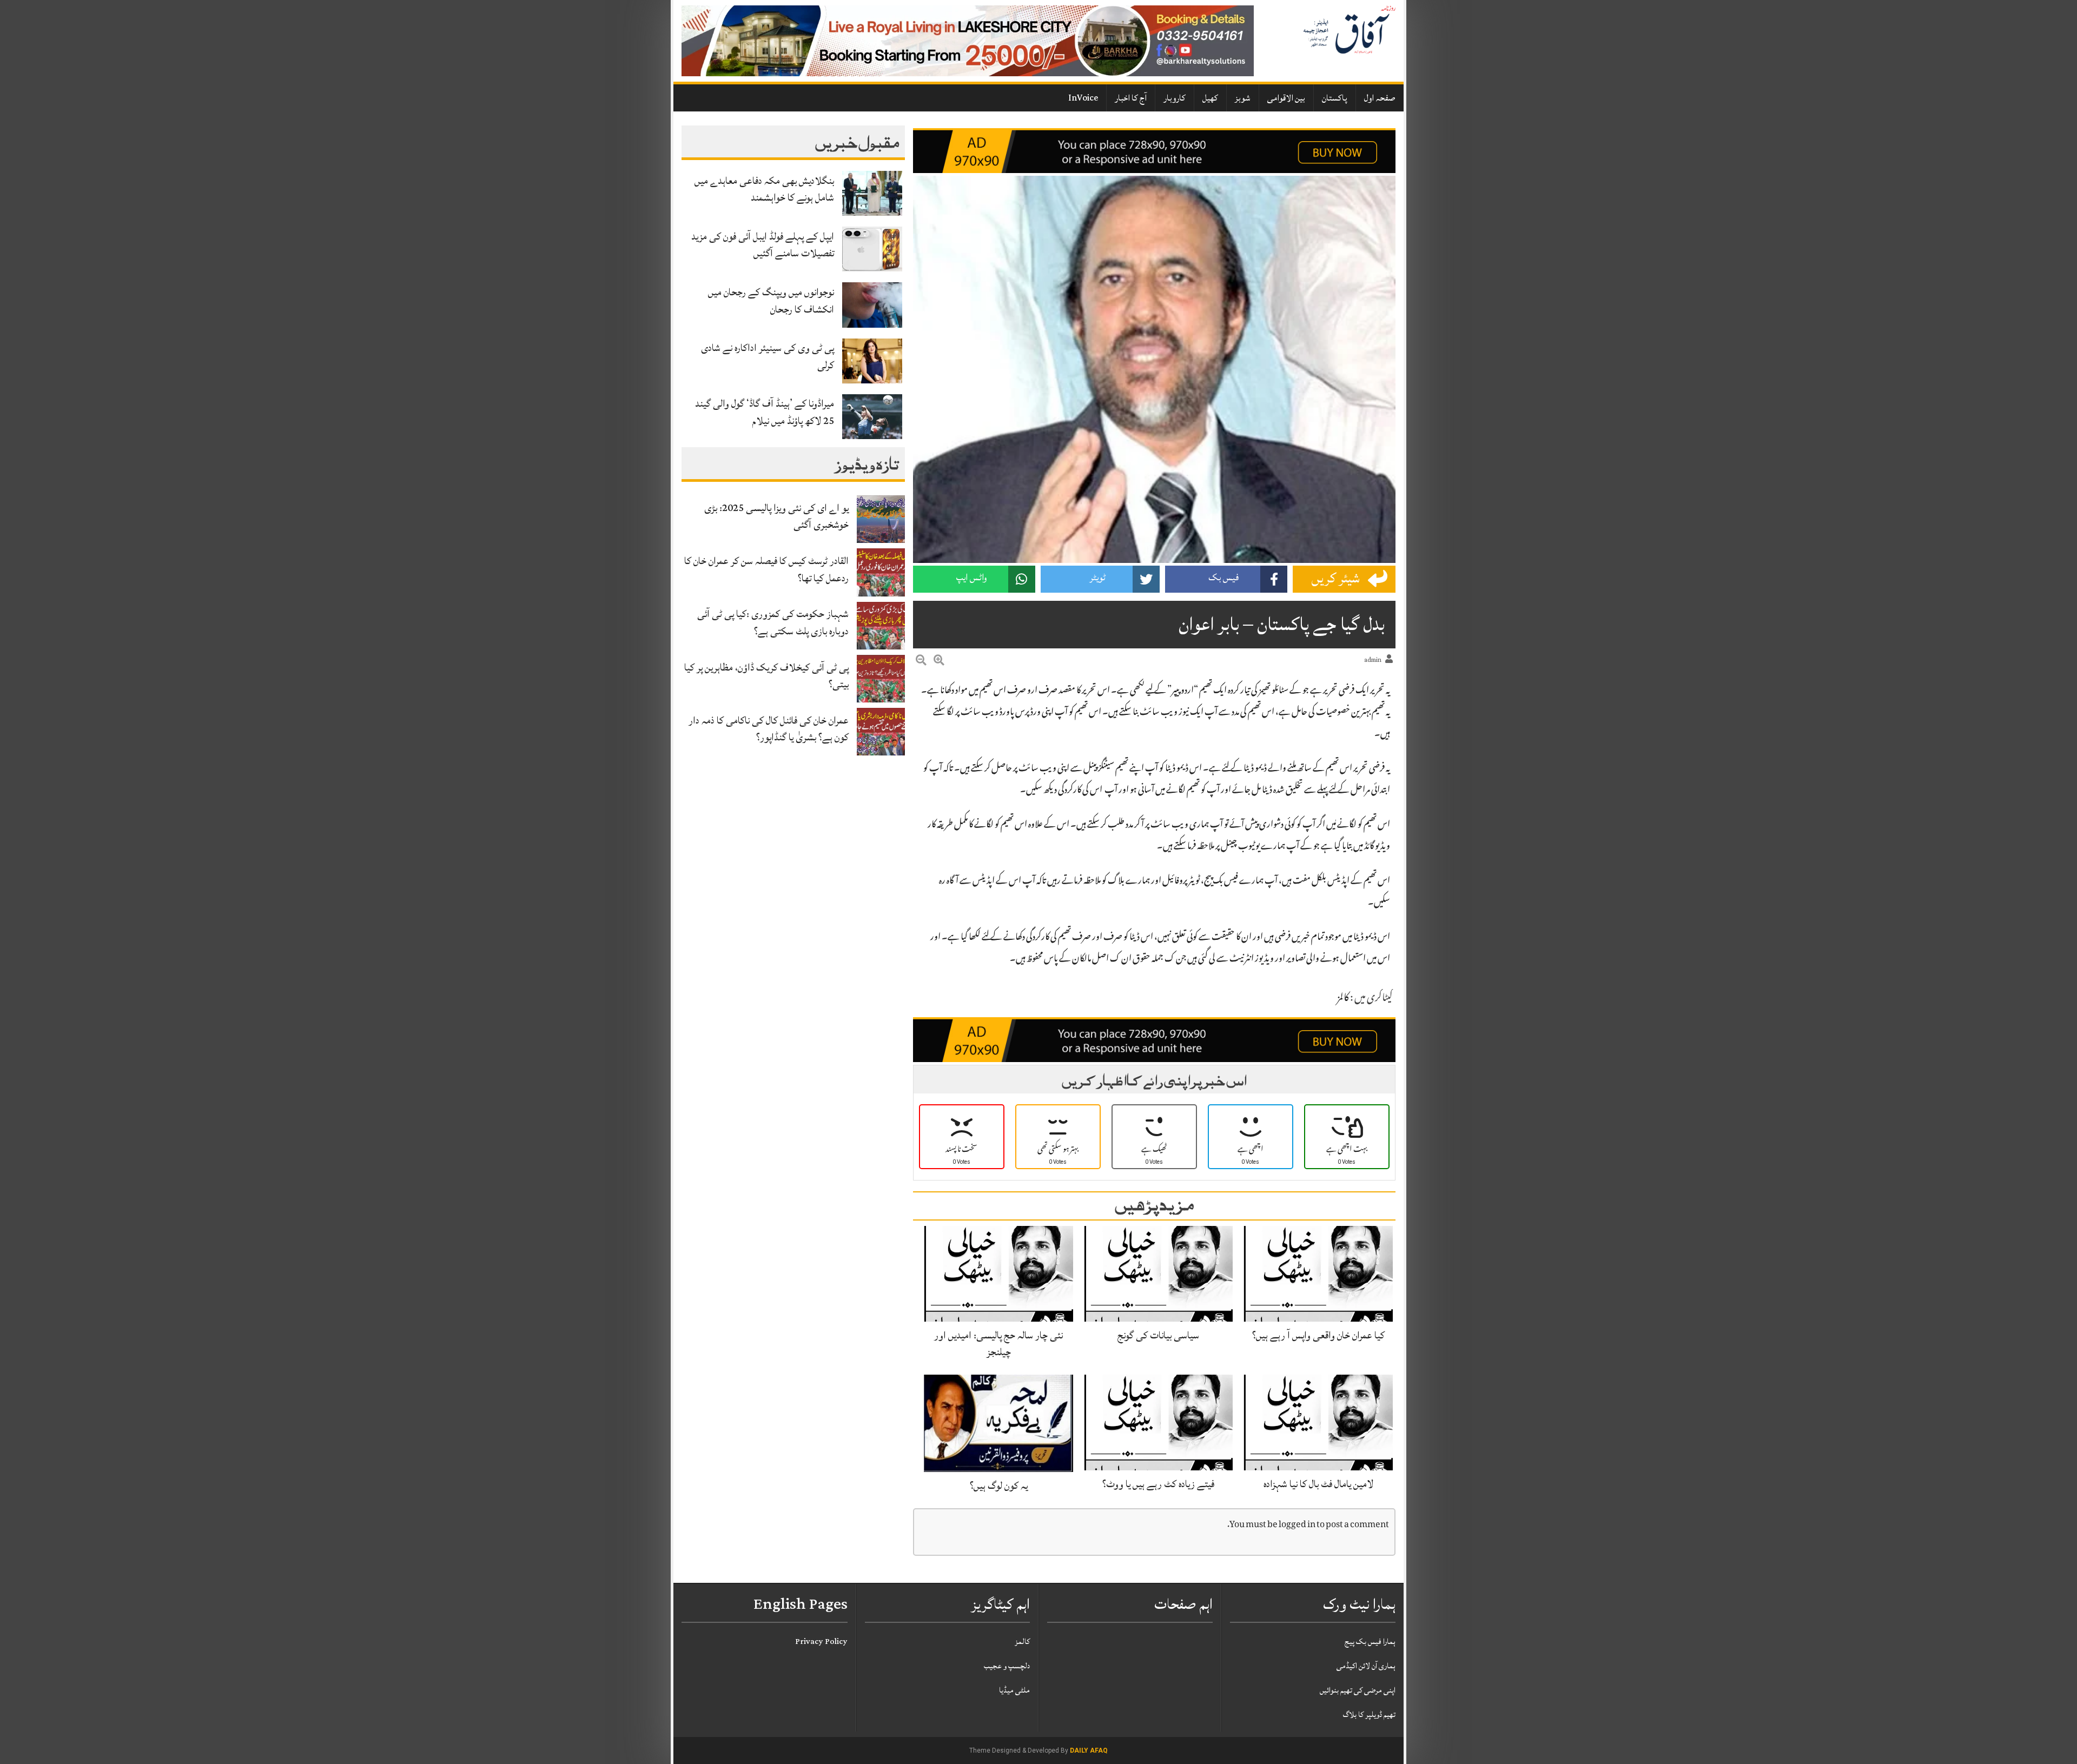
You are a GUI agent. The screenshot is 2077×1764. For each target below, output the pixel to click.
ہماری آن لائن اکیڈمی (1366, 1666)
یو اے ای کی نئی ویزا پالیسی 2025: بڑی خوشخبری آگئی (776, 516)
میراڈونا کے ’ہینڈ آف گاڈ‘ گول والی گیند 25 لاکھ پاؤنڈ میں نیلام (765, 412)
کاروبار (1175, 98)
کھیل (1210, 98)
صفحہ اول (1380, 98)
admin (1373, 660)
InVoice (1083, 98)
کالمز (1343, 999)
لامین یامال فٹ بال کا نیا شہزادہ (1318, 1484)
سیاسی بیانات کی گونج (1158, 1335)
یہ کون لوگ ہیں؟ (999, 1486)
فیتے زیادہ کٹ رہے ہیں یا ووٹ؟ (1158, 1484)
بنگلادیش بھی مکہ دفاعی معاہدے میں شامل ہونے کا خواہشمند (764, 189)
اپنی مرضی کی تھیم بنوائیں (1358, 1690)
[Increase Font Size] (939, 662)
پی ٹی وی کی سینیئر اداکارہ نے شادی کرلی (768, 356)
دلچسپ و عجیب (1007, 1666)
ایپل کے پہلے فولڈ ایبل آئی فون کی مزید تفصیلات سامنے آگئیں (763, 245)
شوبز (1243, 98)
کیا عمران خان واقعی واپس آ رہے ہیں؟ (1318, 1335)
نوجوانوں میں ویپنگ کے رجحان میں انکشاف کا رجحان (771, 300)
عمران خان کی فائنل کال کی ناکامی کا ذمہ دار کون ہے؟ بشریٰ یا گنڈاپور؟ (769, 729)
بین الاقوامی (1286, 98)
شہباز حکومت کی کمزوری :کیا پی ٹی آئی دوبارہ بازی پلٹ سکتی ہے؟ (773, 622)
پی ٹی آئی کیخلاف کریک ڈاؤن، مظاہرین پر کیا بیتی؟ (766, 676)
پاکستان (1335, 98)
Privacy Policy (821, 1642)
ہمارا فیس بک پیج (1370, 1642)
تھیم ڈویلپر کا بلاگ (1369, 1715)
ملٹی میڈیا (1014, 1690)
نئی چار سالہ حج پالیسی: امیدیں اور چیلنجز (998, 1344)
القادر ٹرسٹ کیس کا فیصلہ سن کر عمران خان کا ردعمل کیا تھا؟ (766, 569)
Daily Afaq (1089, 1750)
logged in (1297, 1525)
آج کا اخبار (1131, 98)
